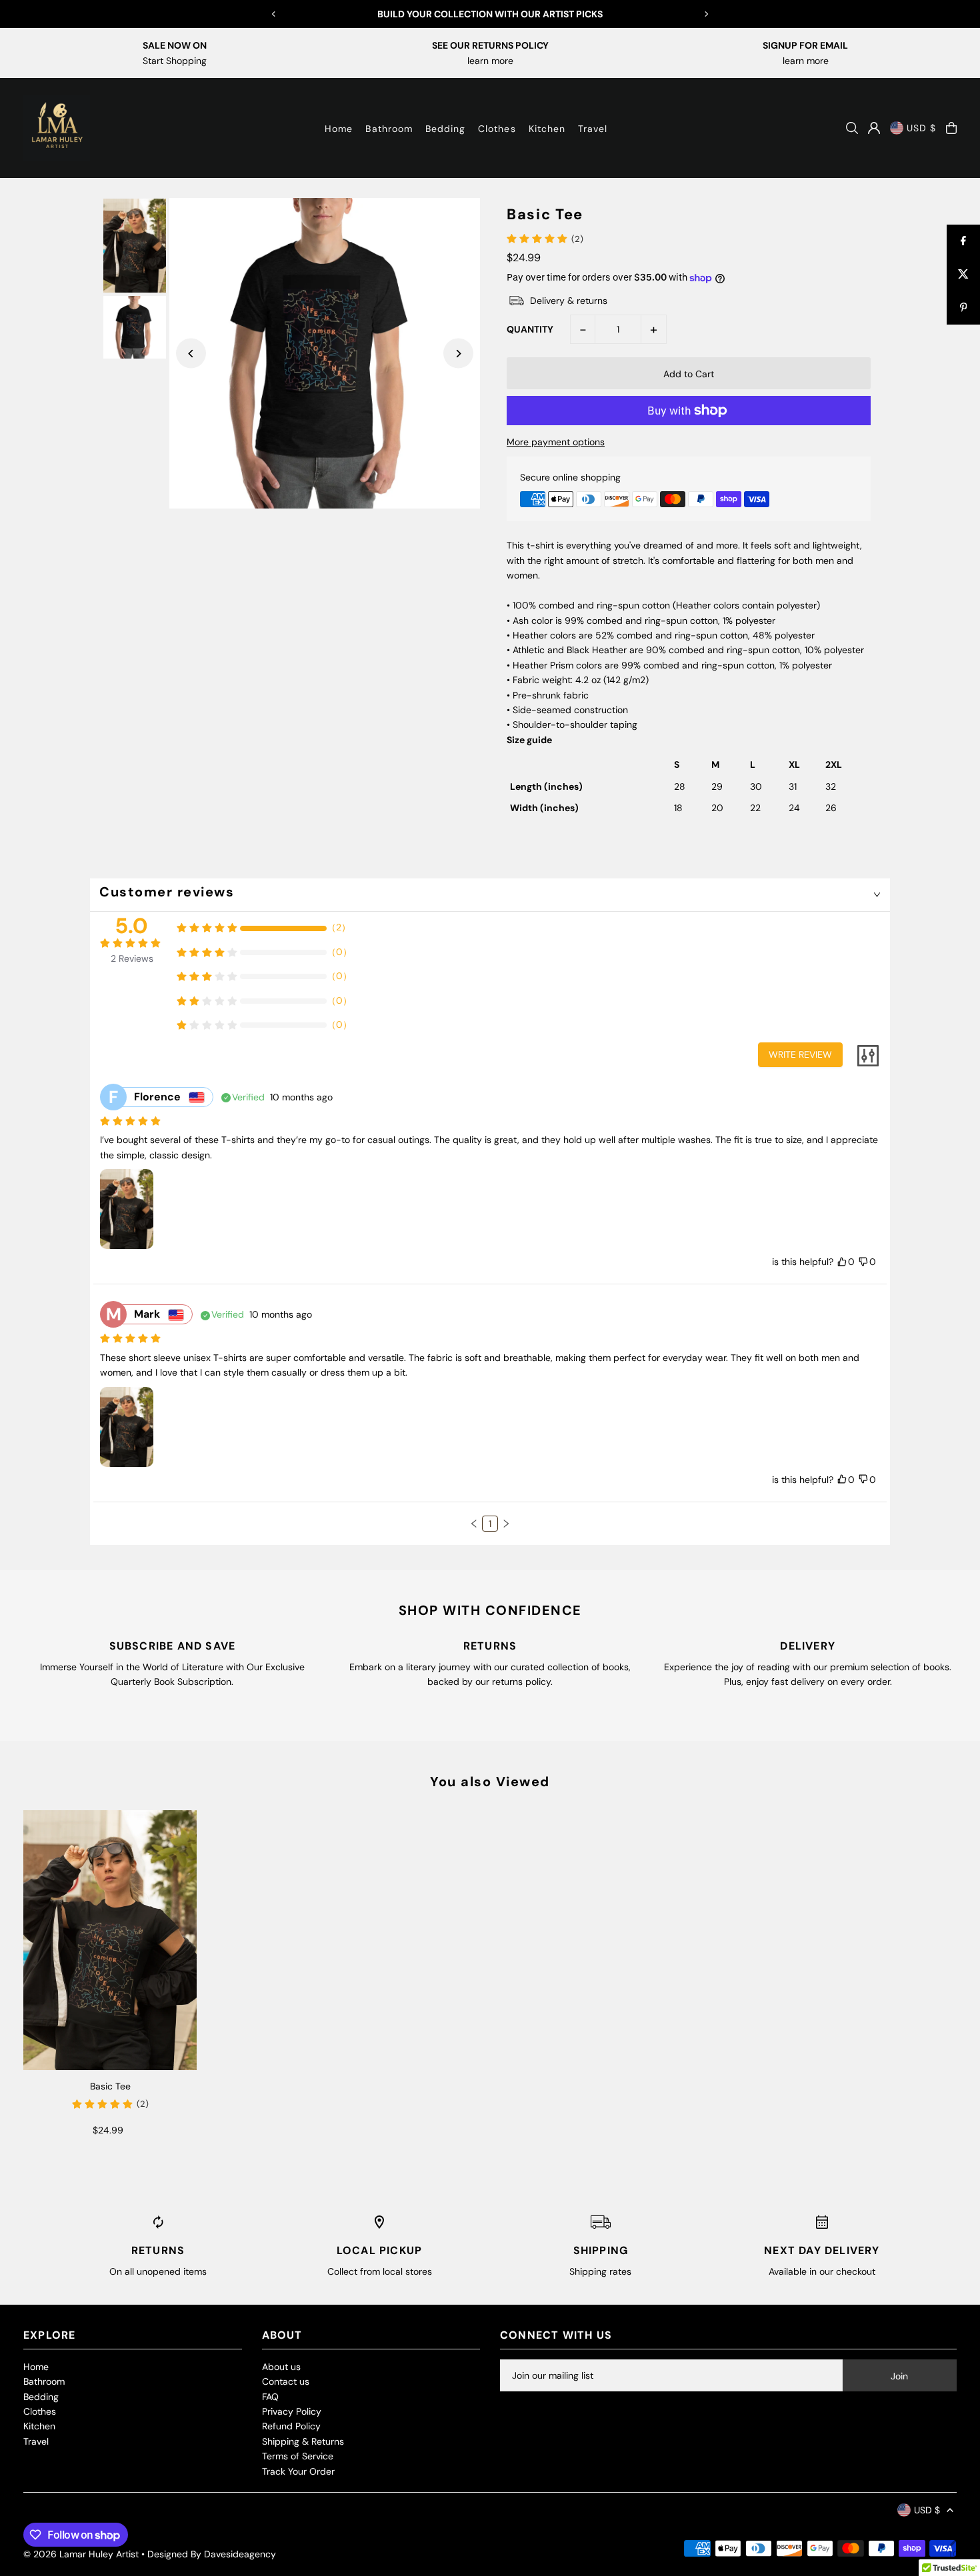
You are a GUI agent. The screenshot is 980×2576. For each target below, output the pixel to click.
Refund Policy (291, 2426)
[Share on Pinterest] (963, 308)
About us (281, 2367)
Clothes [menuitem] (497, 129)
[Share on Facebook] (963, 241)
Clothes (40, 2411)
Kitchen (39, 2426)
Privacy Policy (292, 2411)
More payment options (556, 442)
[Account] (874, 128)
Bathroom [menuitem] (389, 129)
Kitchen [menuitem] (547, 129)
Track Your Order (298, 2471)
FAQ (270, 2397)
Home (36, 2367)
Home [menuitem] (339, 129)
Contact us (286, 2381)
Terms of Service (298, 2456)
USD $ (921, 128)
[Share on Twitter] (963, 275)
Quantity (530, 329)
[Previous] (274, 14)
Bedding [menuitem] (445, 129)
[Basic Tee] (110, 1940)
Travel (36, 2441)
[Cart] (951, 128)
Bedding (41, 2397)
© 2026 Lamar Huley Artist (81, 2554)
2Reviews (132, 958)
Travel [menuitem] (593, 129)
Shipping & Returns (303, 2441)
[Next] (706, 14)
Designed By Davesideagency (212, 2554)
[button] (474, 1524)
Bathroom (44, 2381)
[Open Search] (852, 128)
